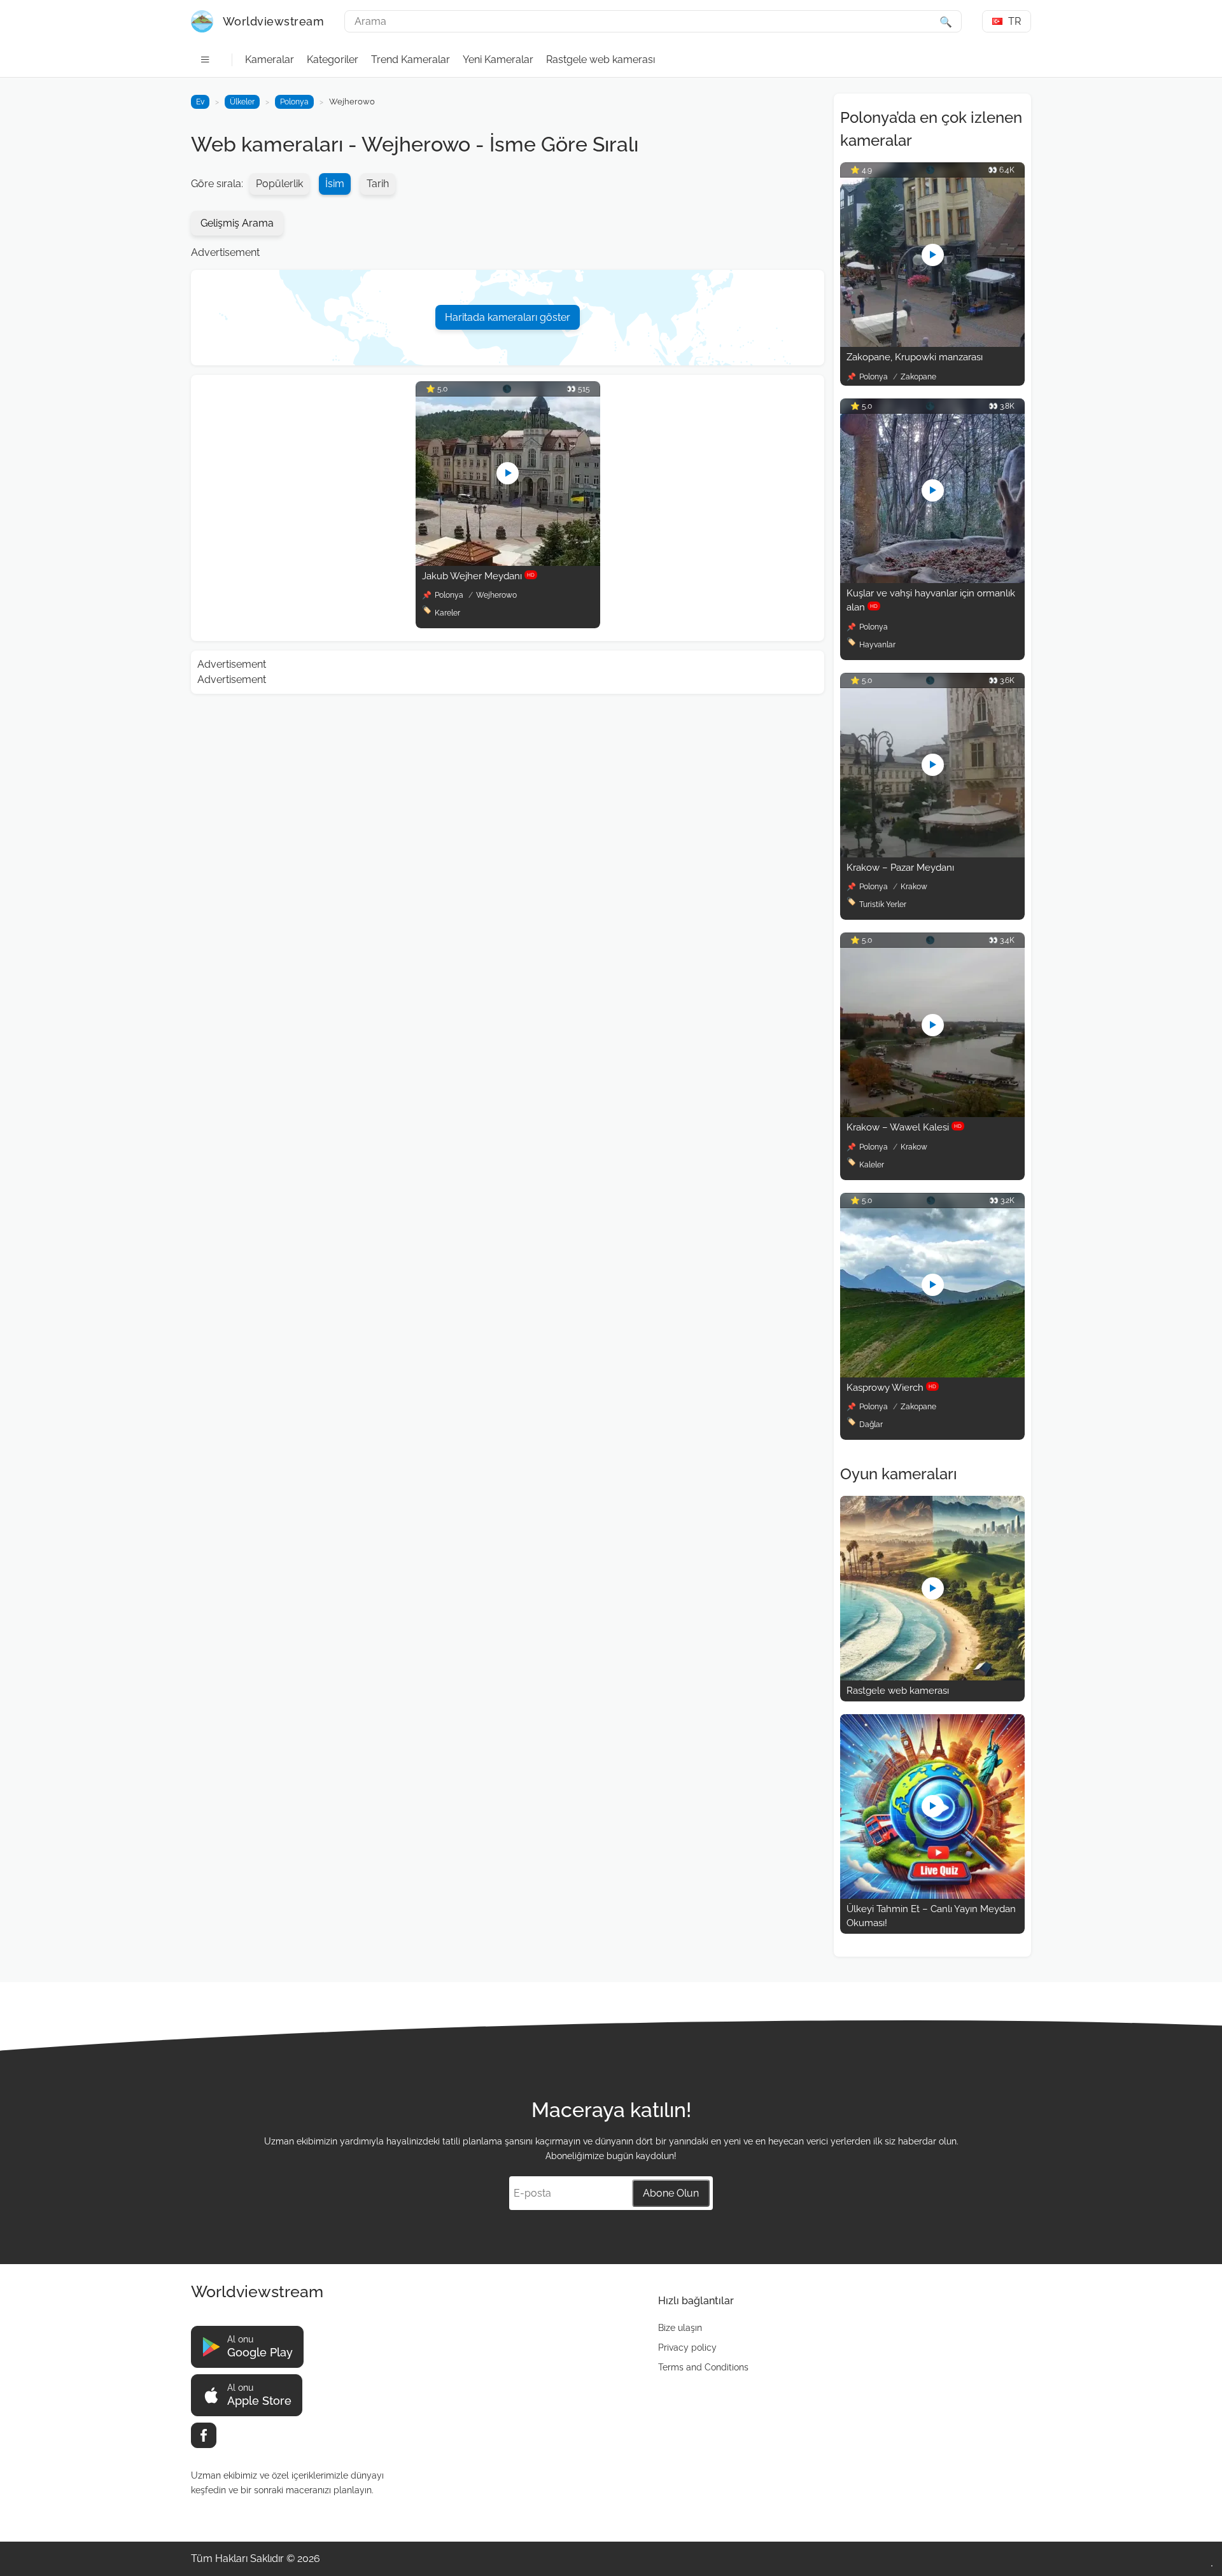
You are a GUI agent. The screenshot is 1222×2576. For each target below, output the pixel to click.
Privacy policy (687, 2347)
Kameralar (270, 60)
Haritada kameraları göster (508, 317)
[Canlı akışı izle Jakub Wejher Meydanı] (508, 562)
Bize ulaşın (680, 2328)
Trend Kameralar (411, 60)
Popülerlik (279, 184)
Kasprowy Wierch (891, 1388)
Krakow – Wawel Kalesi (904, 1127)
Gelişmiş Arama (237, 223)
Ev (200, 102)
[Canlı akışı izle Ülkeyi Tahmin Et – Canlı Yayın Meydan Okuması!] (932, 1895)
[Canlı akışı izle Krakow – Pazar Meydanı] (932, 854)
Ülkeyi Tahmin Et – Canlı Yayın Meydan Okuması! (931, 1916)
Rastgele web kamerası (600, 60)
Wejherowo (496, 595)
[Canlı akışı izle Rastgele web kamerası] (932, 1677)
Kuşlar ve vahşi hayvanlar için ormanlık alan (931, 601)
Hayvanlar (877, 645)
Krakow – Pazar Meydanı (900, 868)
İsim (335, 184)
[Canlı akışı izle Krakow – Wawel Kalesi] (932, 1114)
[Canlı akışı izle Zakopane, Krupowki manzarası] (932, 343)
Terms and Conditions (703, 2367)
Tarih (378, 184)
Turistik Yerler (883, 904)
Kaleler (872, 1165)
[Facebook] (204, 2435)
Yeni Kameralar (498, 60)
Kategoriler (333, 60)
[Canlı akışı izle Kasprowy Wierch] (932, 1374)
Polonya (294, 102)
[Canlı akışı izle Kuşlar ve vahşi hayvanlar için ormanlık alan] (932, 580)
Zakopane (918, 377)
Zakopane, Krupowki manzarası (915, 357)
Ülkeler (242, 102)
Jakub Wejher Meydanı (478, 576)
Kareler (447, 613)
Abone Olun (671, 2193)
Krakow (914, 887)
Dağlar (871, 1425)
